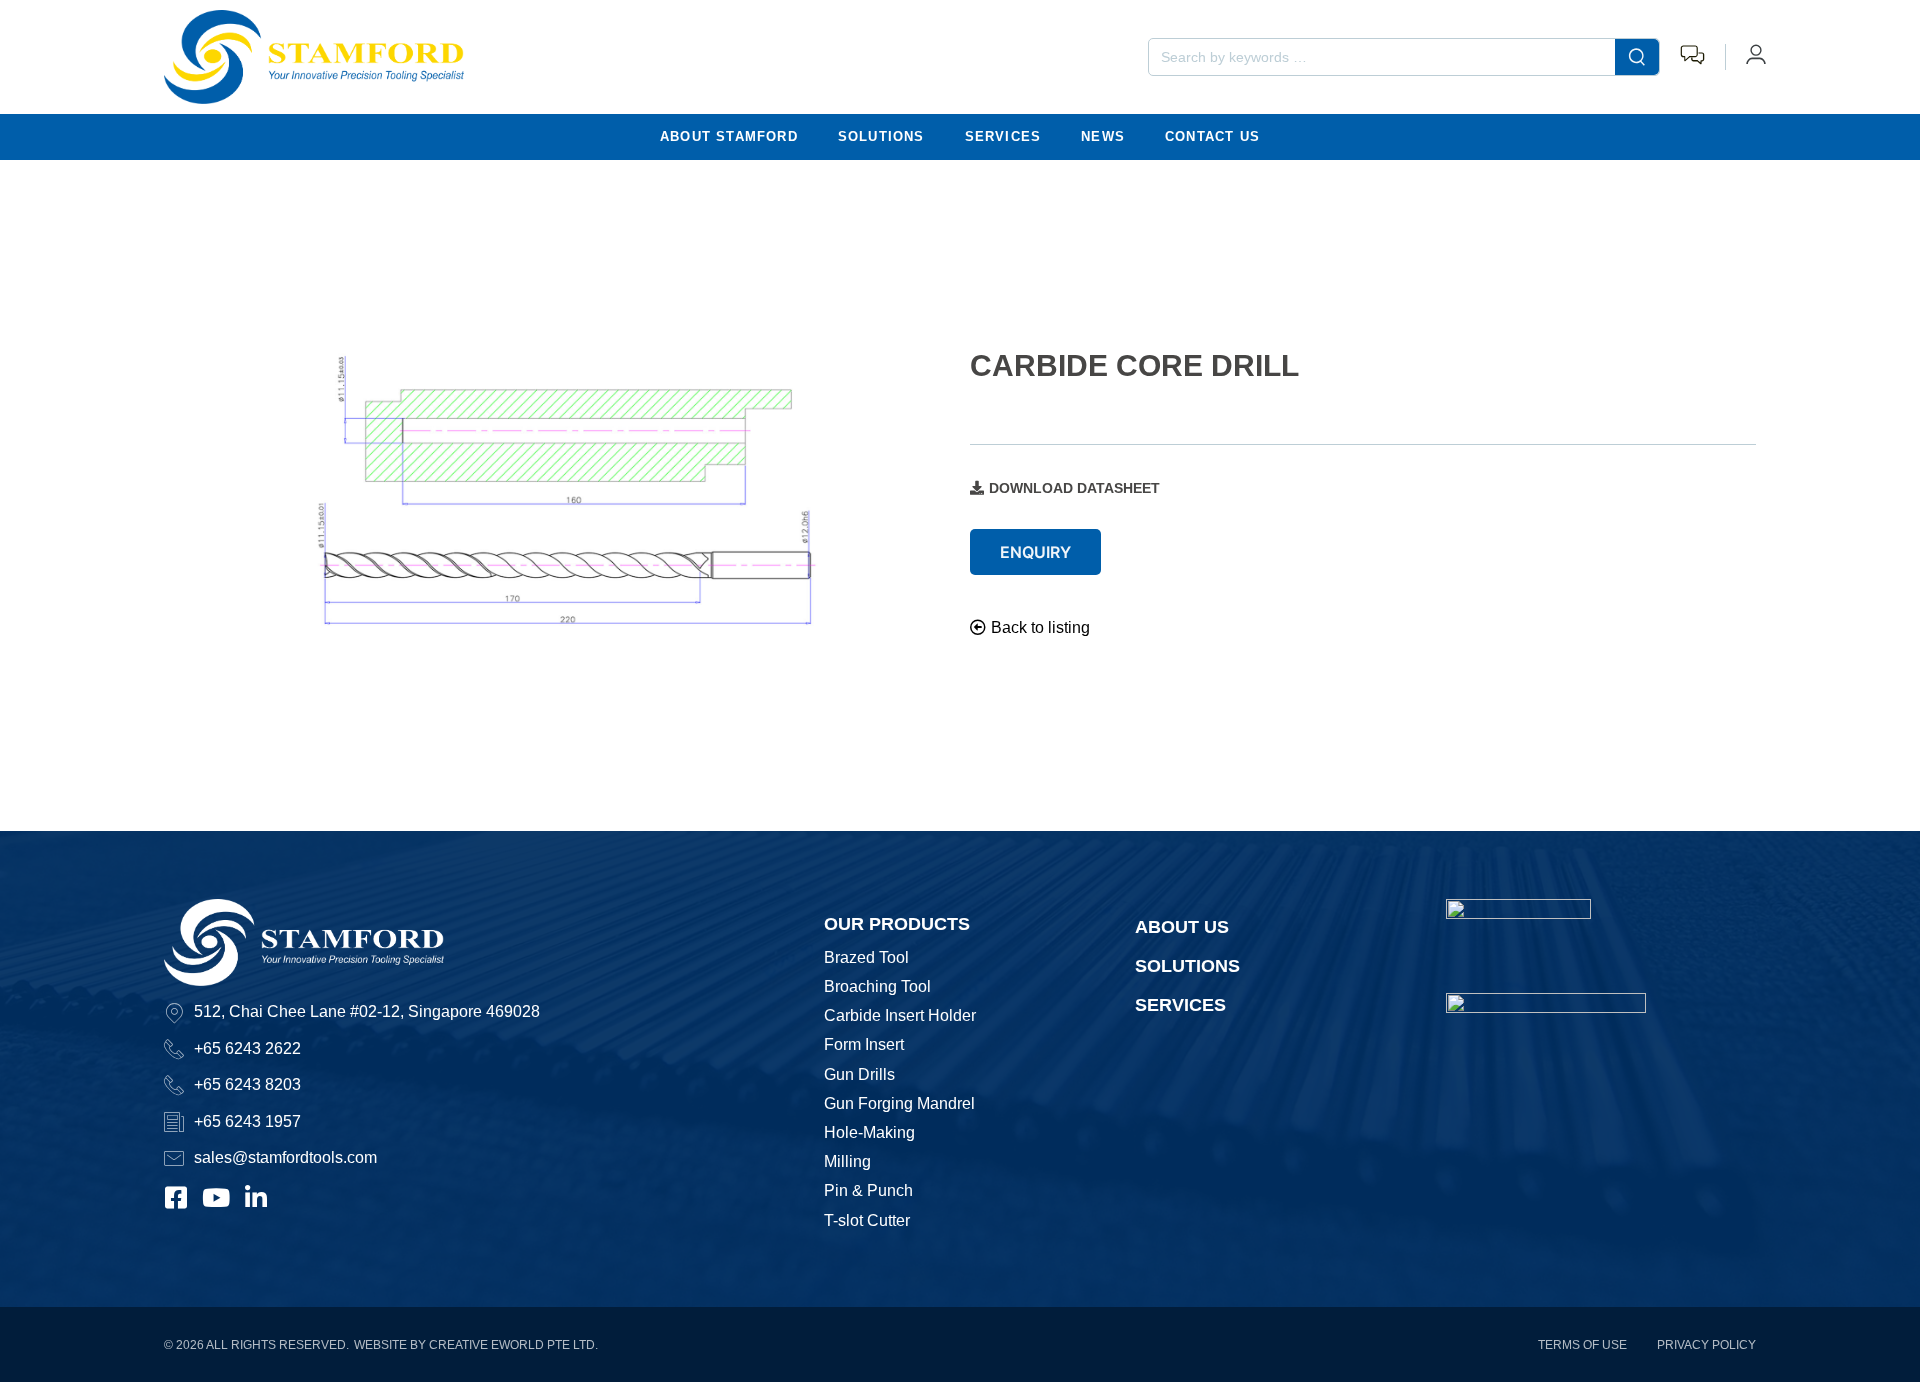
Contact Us (1212, 136)
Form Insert (864, 1044)
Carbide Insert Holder (900, 1015)
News (1103, 136)
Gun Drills (859, 1074)
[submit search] (1637, 57)
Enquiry (1035, 552)
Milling (847, 1161)
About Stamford (729, 136)
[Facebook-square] (176, 1197)
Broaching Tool (877, 986)
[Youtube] (216, 1197)
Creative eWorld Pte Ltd (512, 1345)
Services (1003, 136)
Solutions (881, 136)
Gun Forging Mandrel (899, 1103)
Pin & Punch (868, 1190)
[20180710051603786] (557, 494)
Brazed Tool (866, 957)
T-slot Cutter (867, 1220)
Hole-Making (869, 1132)
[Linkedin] (256, 1197)
